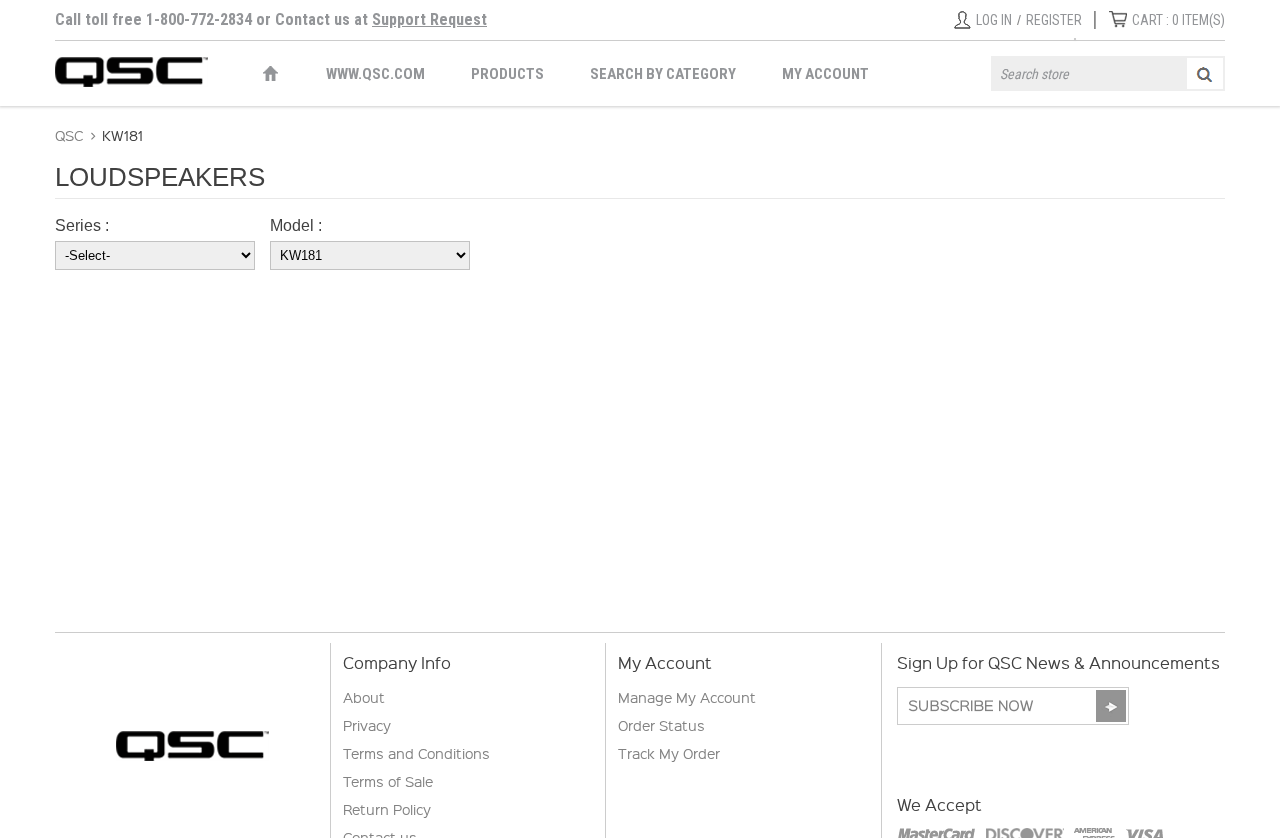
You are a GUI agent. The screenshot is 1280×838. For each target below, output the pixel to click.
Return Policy (387, 809)
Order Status (661, 725)
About (364, 697)
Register (1054, 20)
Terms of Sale (388, 781)
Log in (994, 20)
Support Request (429, 19)
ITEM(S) (1178, 20)
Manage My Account (687, 697)
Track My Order (669, 753)
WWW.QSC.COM (375, 74)
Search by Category (663, 74)
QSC (69, 135)
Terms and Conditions (416, 753)
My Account (825, 74)
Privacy (367, 725)
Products (507, 74)
